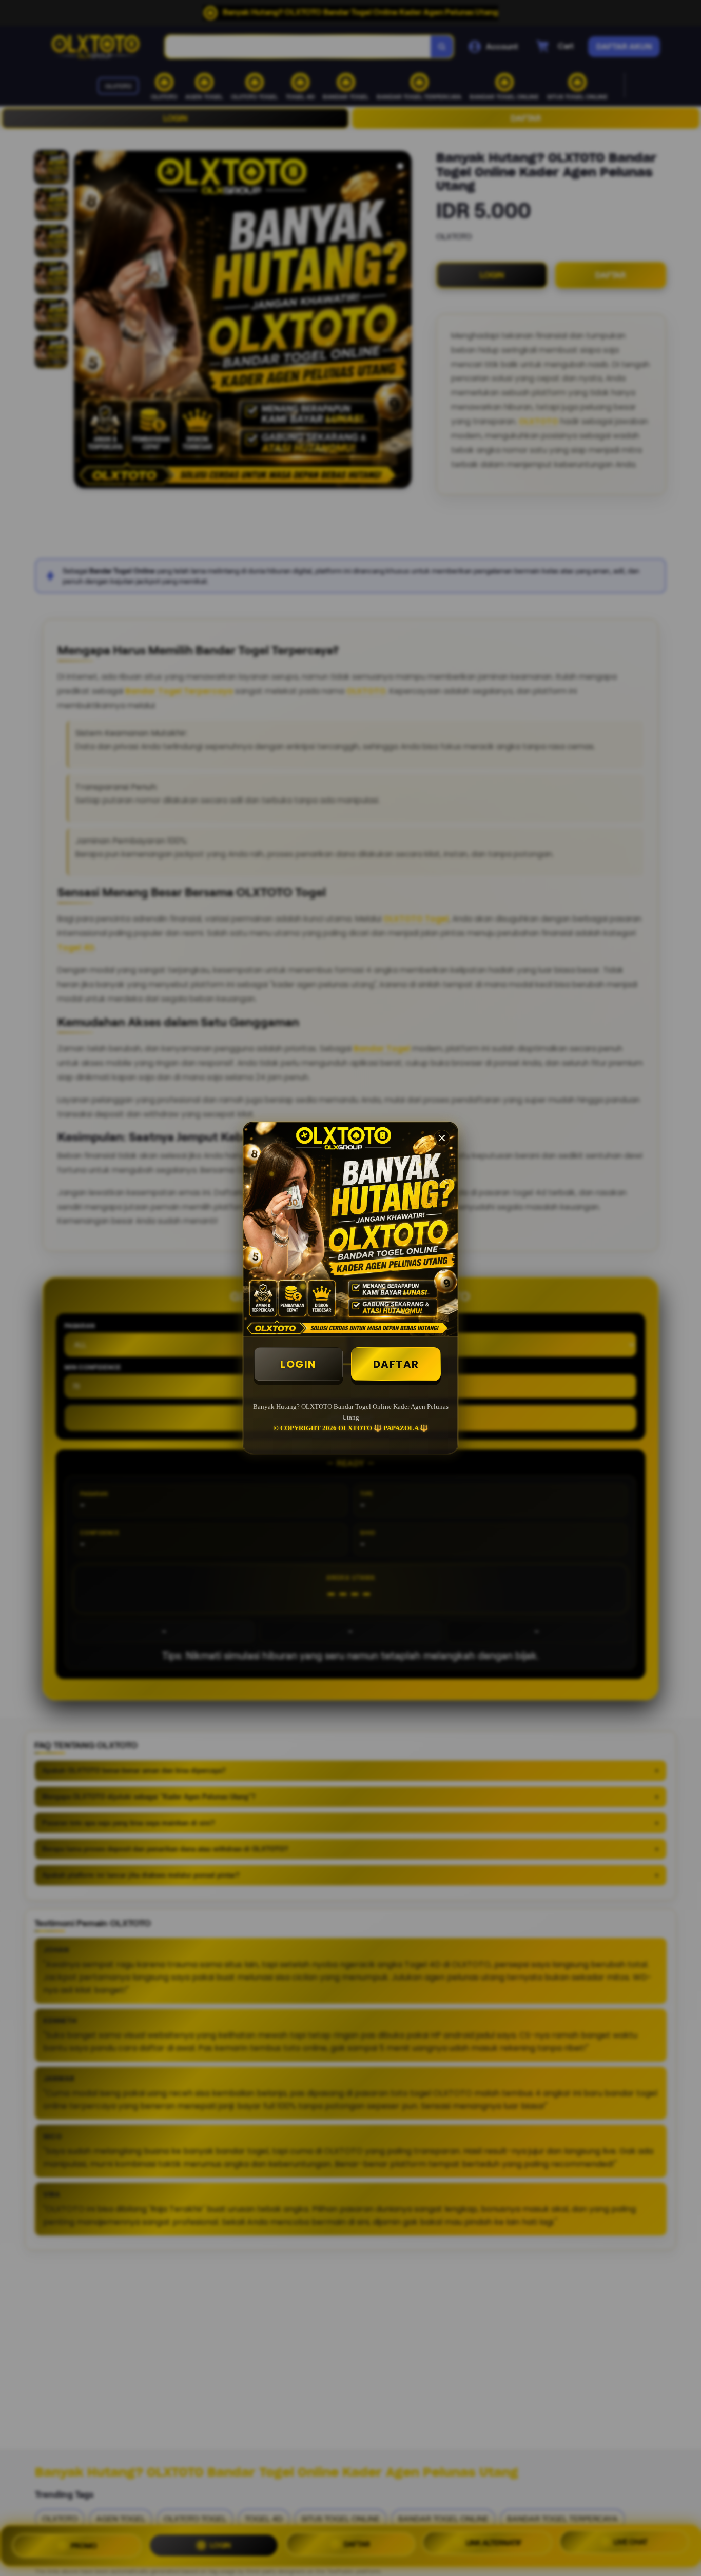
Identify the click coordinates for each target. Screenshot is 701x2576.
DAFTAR (396, 1364)
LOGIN (298, 1364)
